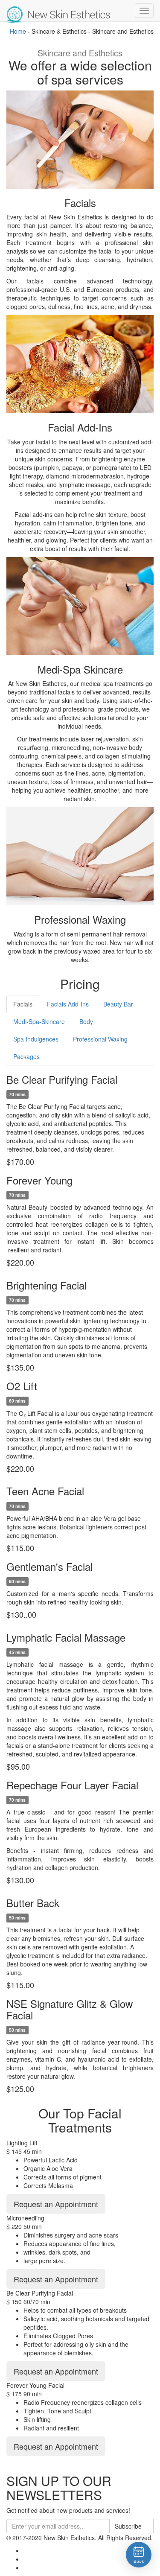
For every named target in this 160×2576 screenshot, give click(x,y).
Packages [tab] (26, 1056)
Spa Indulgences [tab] (36, 1039)
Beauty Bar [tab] (118, 1004)
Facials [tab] (23, 1004)
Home (18, 31)
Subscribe (129, 2526)
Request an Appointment (56, 2204)
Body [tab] (86, 1021)
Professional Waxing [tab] (100, 1039)
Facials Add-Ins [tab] (68, 1004)
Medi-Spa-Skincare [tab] (39, 1021)
